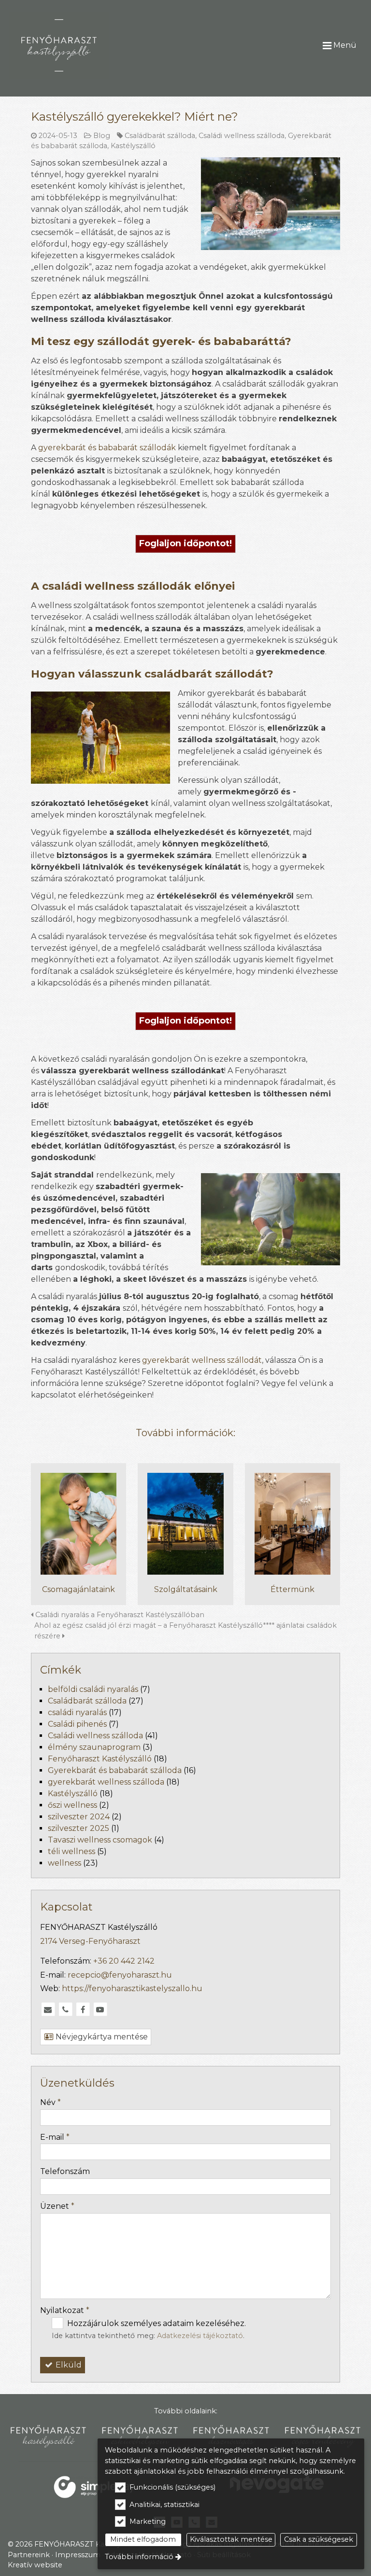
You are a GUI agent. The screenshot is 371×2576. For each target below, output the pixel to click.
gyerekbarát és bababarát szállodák (107, 448)
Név (50, 2102)
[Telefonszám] (65, 2009)
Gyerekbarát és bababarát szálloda (115, 1770)
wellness (64, 1863)
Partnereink (29, 2555)
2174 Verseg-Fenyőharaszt (90, 1941)
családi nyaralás (77, 1712)
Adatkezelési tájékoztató (200, 2336)
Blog (102, 136)
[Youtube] (100, 2009)
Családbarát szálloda (160, 136)
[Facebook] (83, 2009)
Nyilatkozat (65, 2310)
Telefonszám (65, 2171)
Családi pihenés (77, 1724)
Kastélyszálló (133, 146)
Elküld (68, 2365)
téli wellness (71, 1851)
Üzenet (57, 2206)
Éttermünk (293, 1589)
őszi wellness (72, 1805)
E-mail (55, 2137)
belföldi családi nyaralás (93, 1689)
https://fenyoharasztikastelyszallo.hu (132, 1988)
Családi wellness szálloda (242, 136)
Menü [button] (344, 45)
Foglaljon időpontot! (185, 543)
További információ (139, 2557)
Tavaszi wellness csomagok (100, 1840)
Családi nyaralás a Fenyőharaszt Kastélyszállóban (119, 1615)
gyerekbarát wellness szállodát (202, 1360)
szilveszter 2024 (79, 1817)
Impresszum (78, 2555)
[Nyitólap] (85, 45)
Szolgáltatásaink (186, 1589)
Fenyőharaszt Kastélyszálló (100, 1759)
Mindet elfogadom (143, 2539)
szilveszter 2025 (78, 1828)
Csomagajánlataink (78, 1589)
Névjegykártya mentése (101, 2037)
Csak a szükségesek (319, 2539)
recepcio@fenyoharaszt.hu (120, 1975)
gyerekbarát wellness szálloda (106, 1782)
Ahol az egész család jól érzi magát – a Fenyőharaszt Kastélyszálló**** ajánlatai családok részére (185, 1631)
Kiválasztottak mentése (231, 2539)
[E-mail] (48, 2009)
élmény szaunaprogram (94, 1747)
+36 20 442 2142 (124, 1961)
